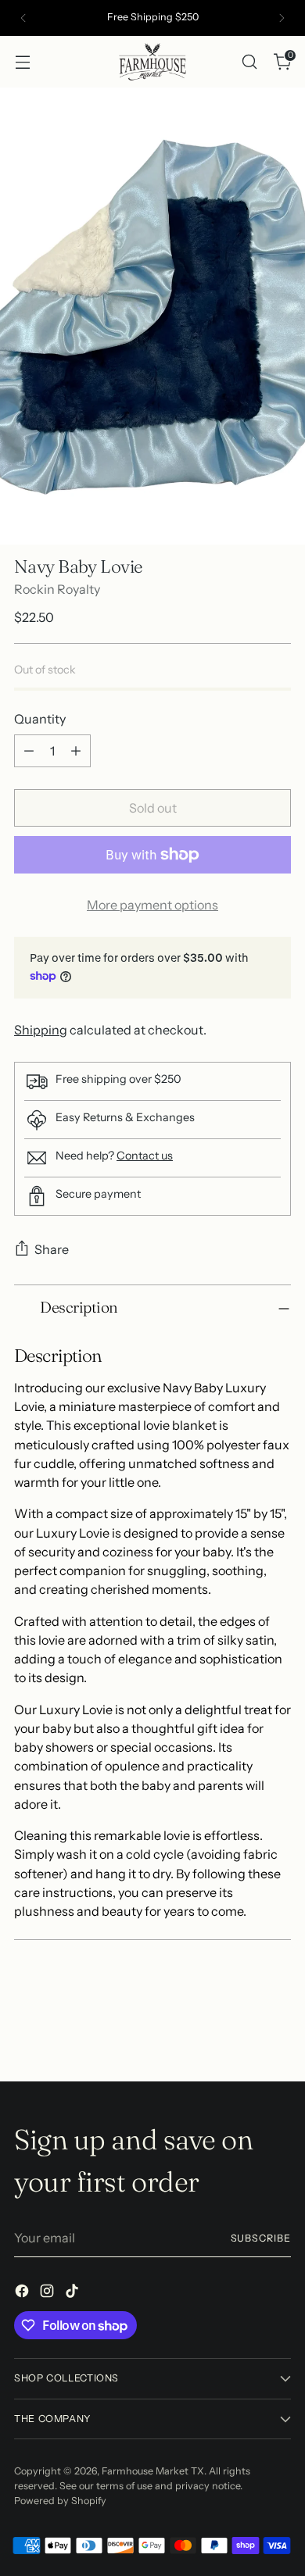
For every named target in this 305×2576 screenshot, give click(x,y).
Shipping (41, 1030)
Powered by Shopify (60, 2501)
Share (52, 1249)
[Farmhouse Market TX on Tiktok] (74, 2293)
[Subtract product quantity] (29, 751)
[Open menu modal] (22, 61)
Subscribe (261, 2238)
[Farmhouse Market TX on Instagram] (48, 2293)
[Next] (282, 18)
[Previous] (23, 18)
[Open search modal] (249, 61)
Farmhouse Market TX (153, 2471)
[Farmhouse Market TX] (152, 62)
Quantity (40, 719)
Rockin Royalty (57, 589)
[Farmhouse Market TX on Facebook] (23, 2293)
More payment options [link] (152, 905)
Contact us (145, 1156)
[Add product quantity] (76, 751)
